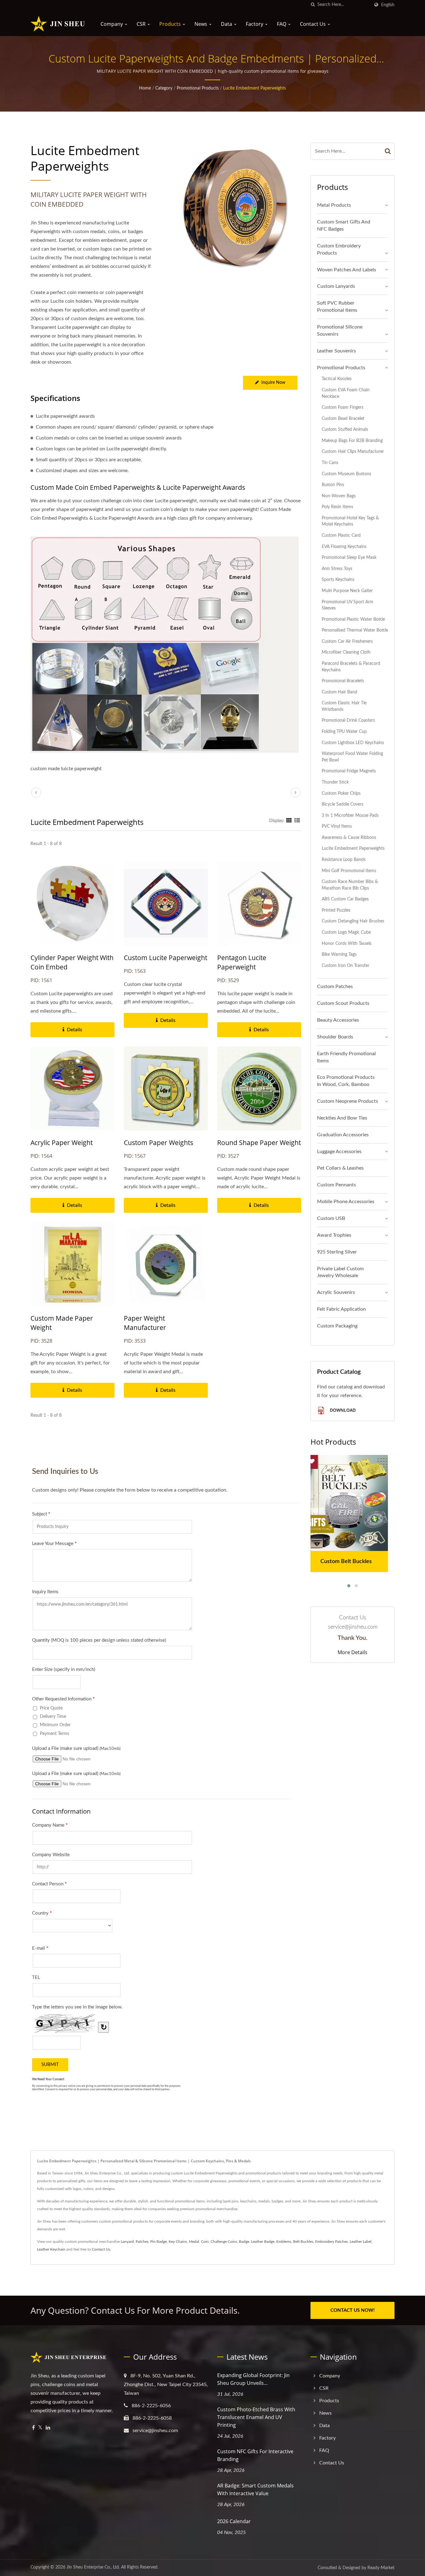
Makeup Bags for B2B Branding (352, 441)
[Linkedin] (48, 2428)
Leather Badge (263, 2242)
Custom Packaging (337, 1326)
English (388, 5)
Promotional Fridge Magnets (349, 771)
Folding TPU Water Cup (344, 731)
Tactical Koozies (337, 379)
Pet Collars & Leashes (340, 1168)
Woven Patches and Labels (347, 270)
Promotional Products (198, 88)
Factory (255, 24)
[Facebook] (33, 2428)
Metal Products (334, 205)
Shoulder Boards (335, 1037)
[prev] (36, 793)
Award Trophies (334, 1235)
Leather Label (361, 2242)
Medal (194, 2242)
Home (145, 88)
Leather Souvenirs (336, 351)
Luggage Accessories (339, 1152)
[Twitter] (40, 2428)
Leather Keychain (51, 2249)
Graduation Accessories (343, 1135)
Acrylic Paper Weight (62, 1143)
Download (342, 1410)
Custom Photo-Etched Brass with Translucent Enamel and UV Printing (256, 2417)
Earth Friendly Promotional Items (346, 1057)
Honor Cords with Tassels (347, 943)
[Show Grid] (289, 821)
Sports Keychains (338, 580)
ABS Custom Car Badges (345, 899)
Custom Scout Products (343, 1003)
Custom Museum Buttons (346, 474)
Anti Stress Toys (337, 569)
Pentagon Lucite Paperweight (242, 962)
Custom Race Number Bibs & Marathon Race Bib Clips (350, 885)
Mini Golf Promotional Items (349, 871)
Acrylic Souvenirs (336, 1292)
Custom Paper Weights (159, 1143)
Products (171, 24)
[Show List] (297, 821)
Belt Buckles (303, 2242)
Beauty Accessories (338, 1020)
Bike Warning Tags (339, 954)
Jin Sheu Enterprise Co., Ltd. (93, 2567)
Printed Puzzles (336, 910)
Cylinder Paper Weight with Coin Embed (72, 962)
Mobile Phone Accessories (346, 1202)
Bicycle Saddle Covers (343, 804)
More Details (353, 1652)
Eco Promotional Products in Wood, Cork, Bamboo (346, 1081)
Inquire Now (273, 383)
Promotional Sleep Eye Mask (349, 557)
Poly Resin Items (337, 507)
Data (227, 24)
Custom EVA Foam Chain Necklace (346, 393)
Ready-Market (381, 2568)
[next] (296, 793)
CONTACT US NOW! (353, 2310)
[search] (313, 5)
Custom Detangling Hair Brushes (353, 921)
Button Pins (333, 485)
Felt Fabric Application (341, 1309)
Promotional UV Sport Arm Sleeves (348, 605)
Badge (244, 2242)
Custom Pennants (336, 1185)
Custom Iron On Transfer (346, 966)
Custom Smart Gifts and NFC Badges (344, 225)
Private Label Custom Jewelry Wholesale (340, 1272)
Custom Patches (335, 987)
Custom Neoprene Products (348, 1101)
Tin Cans (330, 463)
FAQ (282, 24)
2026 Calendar (234, 2521)
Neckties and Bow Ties (342, 1118)
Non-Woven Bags (339, 496)
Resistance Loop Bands (344, 860)
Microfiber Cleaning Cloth (346, 652)
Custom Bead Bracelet (343, 419)
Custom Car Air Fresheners (347, 641)
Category (164, 88)
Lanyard (127, 2242)
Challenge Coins (224, 2242)
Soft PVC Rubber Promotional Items (337, 307)
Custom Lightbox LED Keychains (353, 743)
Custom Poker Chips (341, 793)
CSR (142, 24)
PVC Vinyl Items (337, 826)
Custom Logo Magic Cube (346, 932)
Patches (142, 2242)
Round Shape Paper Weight (259, 1143)
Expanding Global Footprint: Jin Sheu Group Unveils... (253, 2379)
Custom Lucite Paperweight (166, 958)
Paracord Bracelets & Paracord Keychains (351, 667)
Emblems (284, 2242)
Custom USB (331, 1218)
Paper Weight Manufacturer (145, 1323)
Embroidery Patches (332, 2242)
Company (112, 24)
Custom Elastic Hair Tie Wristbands (344, 706)
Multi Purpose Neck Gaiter (347, 591)
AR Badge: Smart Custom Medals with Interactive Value (255, 2489)
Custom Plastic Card (341, 535)
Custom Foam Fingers (343, 407)
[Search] (388, 151)
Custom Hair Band (339, 692)
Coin (205, 2242)
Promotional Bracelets (343, 681)
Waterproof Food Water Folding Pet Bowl (352, 757)
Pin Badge (159, 2242)
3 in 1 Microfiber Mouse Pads (350, 815)
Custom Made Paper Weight (62, 1323)
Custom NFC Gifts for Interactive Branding (255, 2455)
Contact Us (313, 24)
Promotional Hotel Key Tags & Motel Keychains (350, 521)
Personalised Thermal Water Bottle (355, 630)
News (201, 24)
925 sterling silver (337, 1252)
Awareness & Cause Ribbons (349, 837)
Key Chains (178, 2242)
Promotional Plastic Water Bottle (353, 619)
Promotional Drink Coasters (348, 720)
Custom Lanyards (336, 286)
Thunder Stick (335, 782)
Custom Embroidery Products (339, 249)
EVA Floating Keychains (344, 547)
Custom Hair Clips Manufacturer (353, 451)
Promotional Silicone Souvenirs (340, 331)
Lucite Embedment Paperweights (255, 88)
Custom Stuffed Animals (345, 429)
